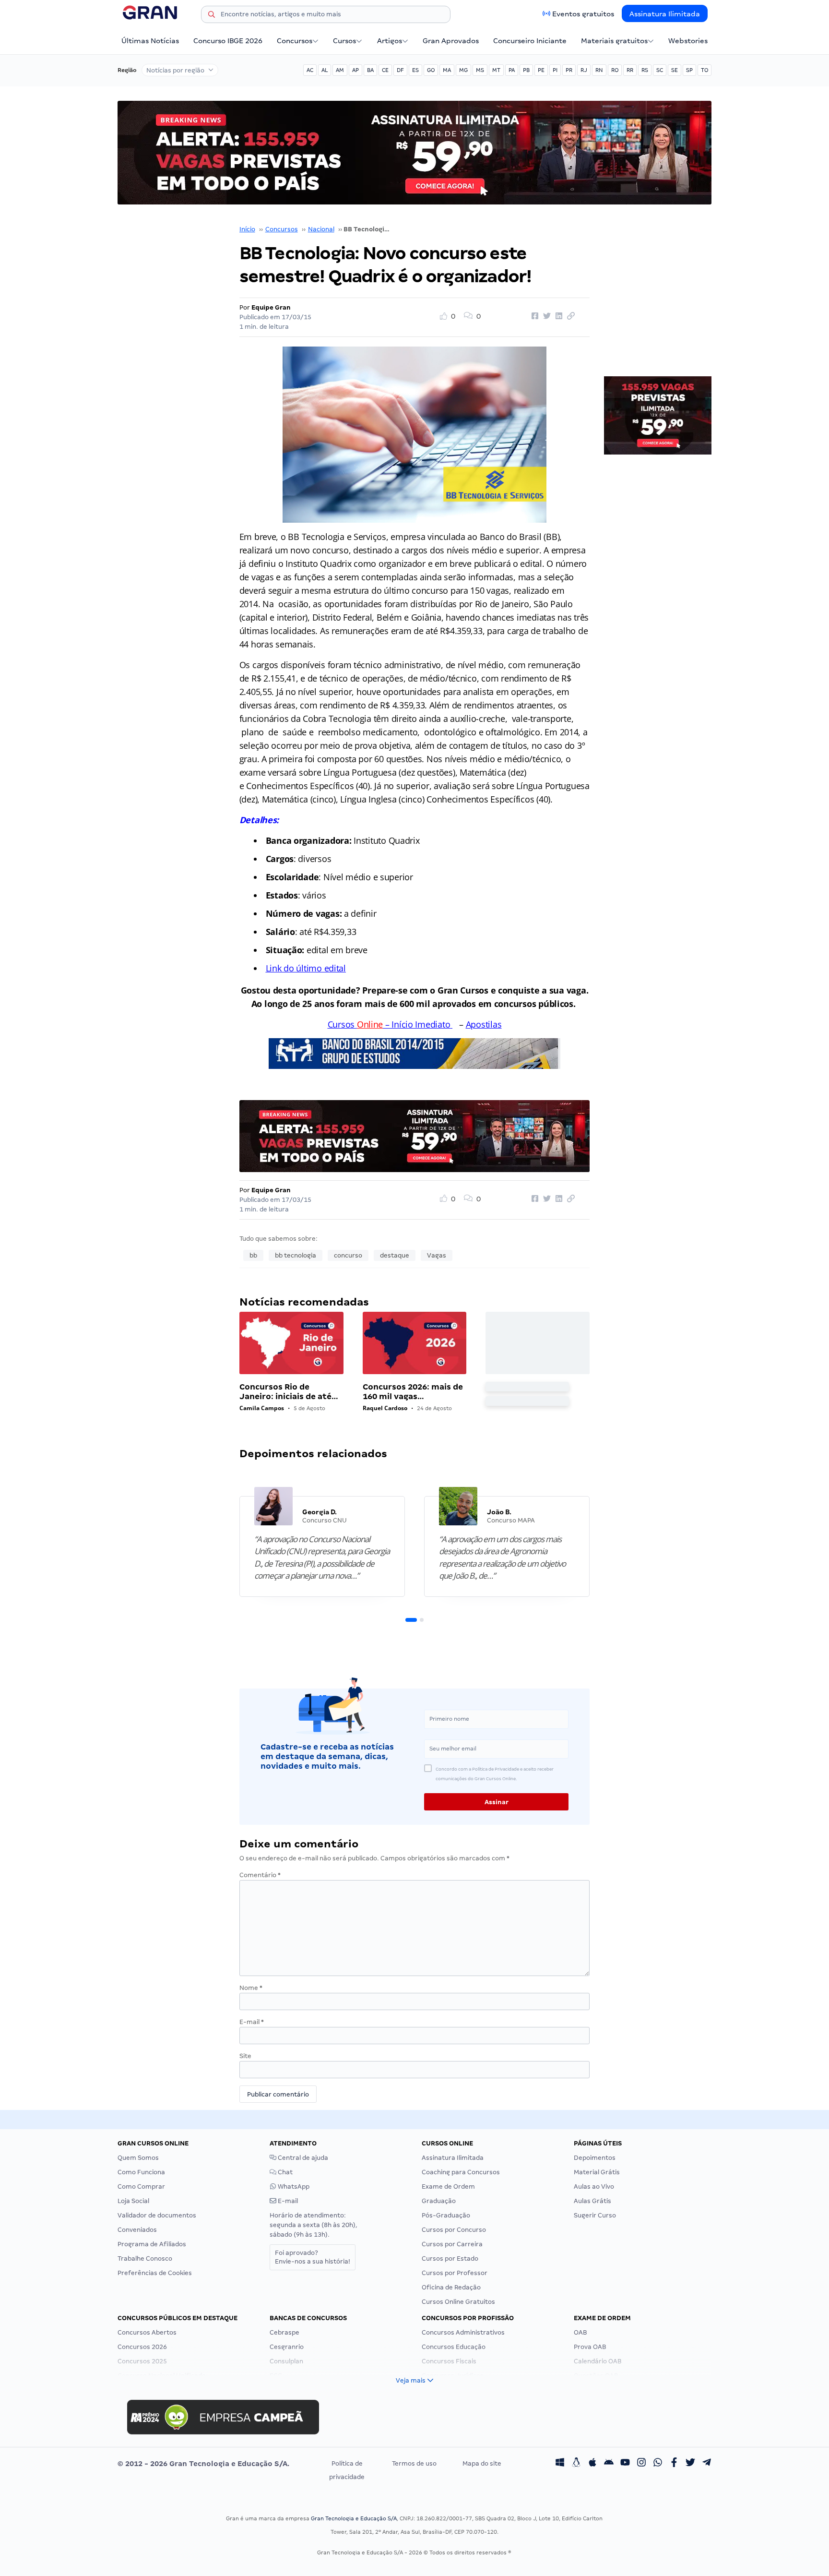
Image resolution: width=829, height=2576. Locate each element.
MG (463, 70)
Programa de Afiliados (152, 2244)
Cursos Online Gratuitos (458, 2302)
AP (355, 70)
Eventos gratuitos (583, 14)
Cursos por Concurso (454, 2230)
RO (615, 70)
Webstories (688, 41)
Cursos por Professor (455, 2273)
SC (660, 70)
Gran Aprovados (451, 41)
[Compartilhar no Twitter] (545, 316)
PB (526, 70)
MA (447, 70)
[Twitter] (690, 2464)
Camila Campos (262, 1408)
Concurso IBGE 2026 (228, 41)
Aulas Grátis (592, 2201)
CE (385, 70)
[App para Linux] (576, 2464)
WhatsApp (293, 2187)
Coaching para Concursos (461, 2172)
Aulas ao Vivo (594, 2187)
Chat (284, 2172)
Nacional (321, 229)
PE (541, 70)
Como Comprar (141, 2187)
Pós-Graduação (446, 2215)
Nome (251, 1988)
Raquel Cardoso (385, 1408)
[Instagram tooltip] (641, 2464)
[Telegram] (707, 2464)
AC (310, 70)
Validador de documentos (157, 2215)
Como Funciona (141, 2172)
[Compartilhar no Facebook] (533, 316)
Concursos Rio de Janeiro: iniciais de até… (289, 1392)
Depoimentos (595, 2158)
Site (245, 2056)
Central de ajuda (302, 2158)
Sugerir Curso (595, 2215)
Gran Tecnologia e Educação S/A (354, 2518)
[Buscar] (212, 16)
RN (599, 70)
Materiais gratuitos (614, 41)
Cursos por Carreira (452, 2244)
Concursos (295, 41)
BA (370, 70)
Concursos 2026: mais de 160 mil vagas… (413, 1392)
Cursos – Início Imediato (389, 1024)
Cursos (344, 41)
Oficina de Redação (451, 2287)
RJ (584, 70)
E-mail (252, 2022)
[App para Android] (609, 2464)
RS (645, 70)
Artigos (390, 41)
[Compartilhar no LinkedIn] (557, 316)
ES (415, 70)
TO (705, 70)
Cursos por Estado (450, 2258)
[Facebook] (674, 2464)
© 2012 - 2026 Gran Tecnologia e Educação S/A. (203, 2464)
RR (630, 70)
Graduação (439, 2201)
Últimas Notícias (150, 41)
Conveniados (137, 2230)
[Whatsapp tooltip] (658, 2464)
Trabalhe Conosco (145, 2258)
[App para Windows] (560, 2464)
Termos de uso (414, 2463)
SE (675, 70)
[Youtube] (625, 2464)
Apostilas (484, 1024)
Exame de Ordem (448, 2187)
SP (689, 70)
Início (247, 229)
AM (340, 70)
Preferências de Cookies (155, 2273)
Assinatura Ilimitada (665, 14)
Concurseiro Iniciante (530, 41)
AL (325, 70)
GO (431, 70)
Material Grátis (597, 2172)
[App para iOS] (592, 2464)
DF (400, 70)
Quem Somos (138, 2158)
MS (480, 70)
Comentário (260, 1875)
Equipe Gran (271, 307)
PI (555, 70)
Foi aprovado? (313, 2257)
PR (569, 70)
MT (496, 70)
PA (512, 70)
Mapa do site (482, 2463)
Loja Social (133, 2201)
